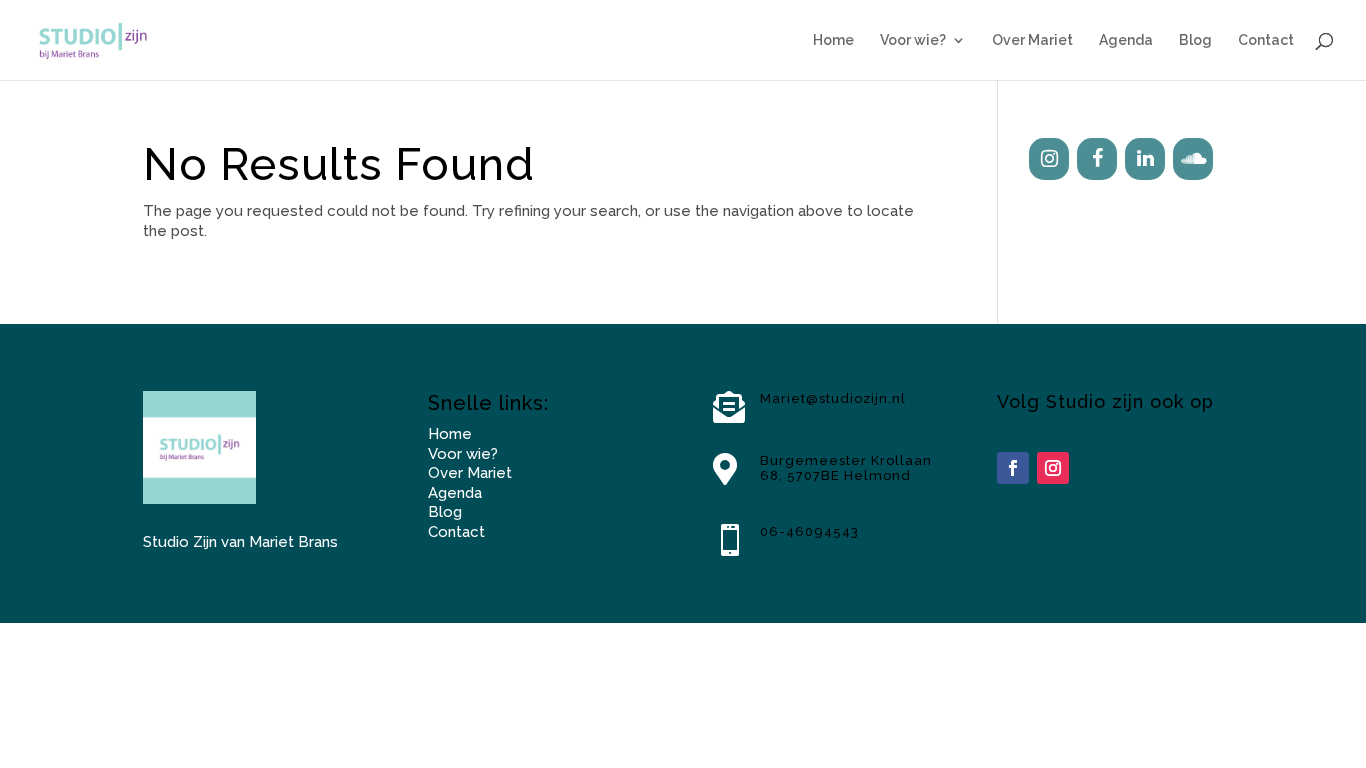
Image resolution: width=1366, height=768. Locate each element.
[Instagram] (1049, 159)
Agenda (1126, 40)
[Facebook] (1097, 159)
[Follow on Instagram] (1053, 468)
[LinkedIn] (1145, 159)
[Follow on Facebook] (1013, 468)
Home (833, 40)
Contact (1266, 40)
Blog (1195, 40)
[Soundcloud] (1193, 159)
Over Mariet (1032, 40)
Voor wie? (913, 40)
